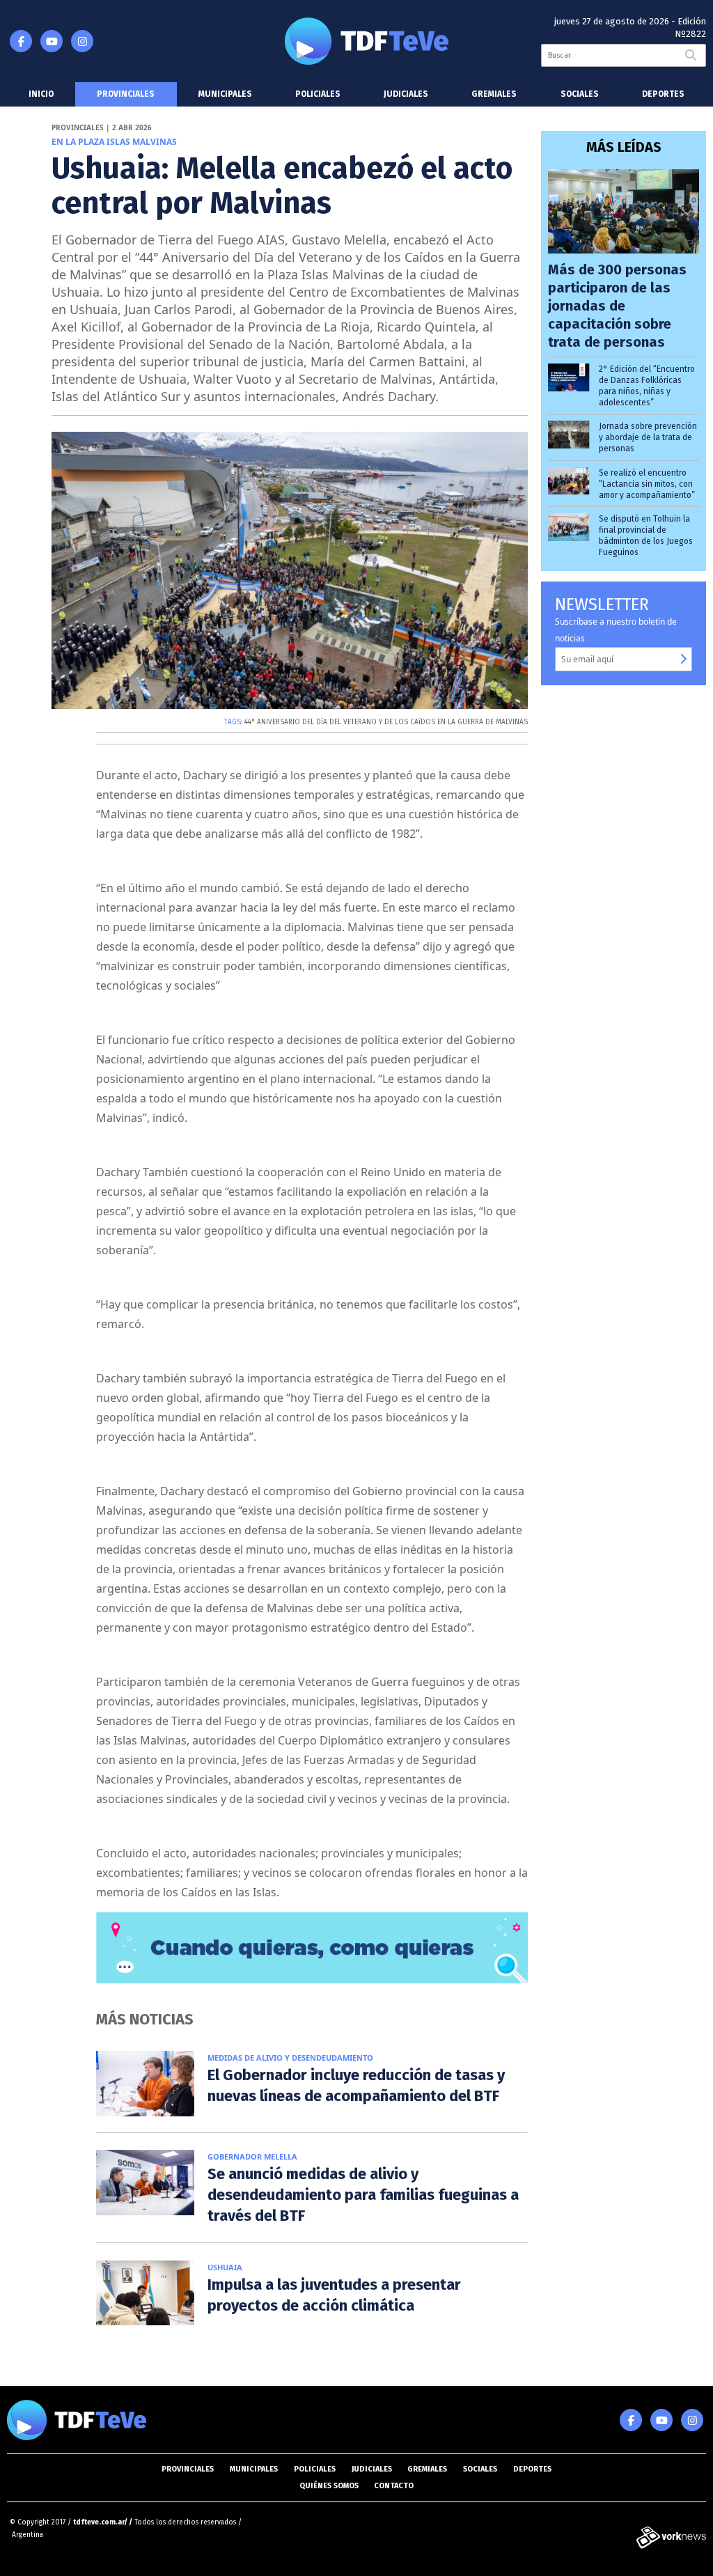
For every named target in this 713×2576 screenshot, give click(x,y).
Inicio (41, 94)
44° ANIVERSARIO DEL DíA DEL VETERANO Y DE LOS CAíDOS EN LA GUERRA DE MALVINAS (386, 722)
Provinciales (126, 94)
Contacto (394, 2486)
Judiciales (406, 94)
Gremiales (494, 94)
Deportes (663, 94)
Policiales (318, 94)
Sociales (580, 94)
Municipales (225, 94)
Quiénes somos (329, 2486)
